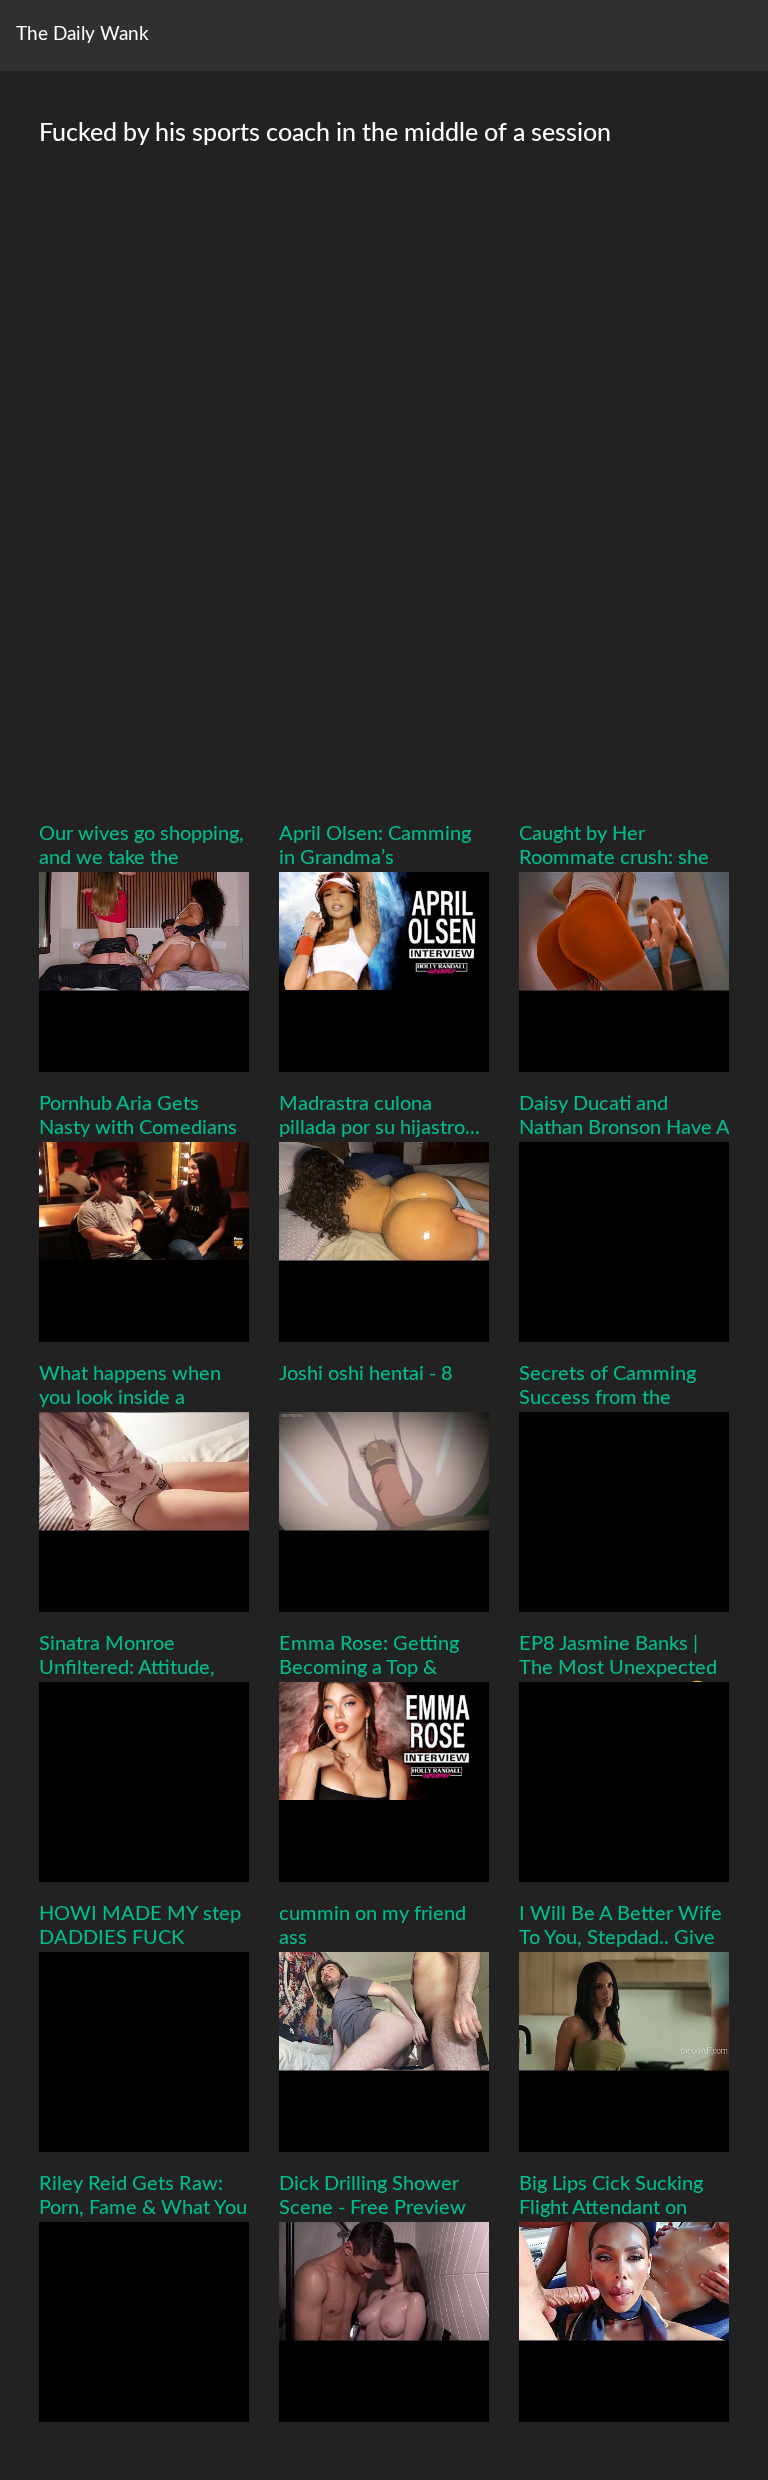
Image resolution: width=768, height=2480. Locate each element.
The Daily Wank (82, 34)
